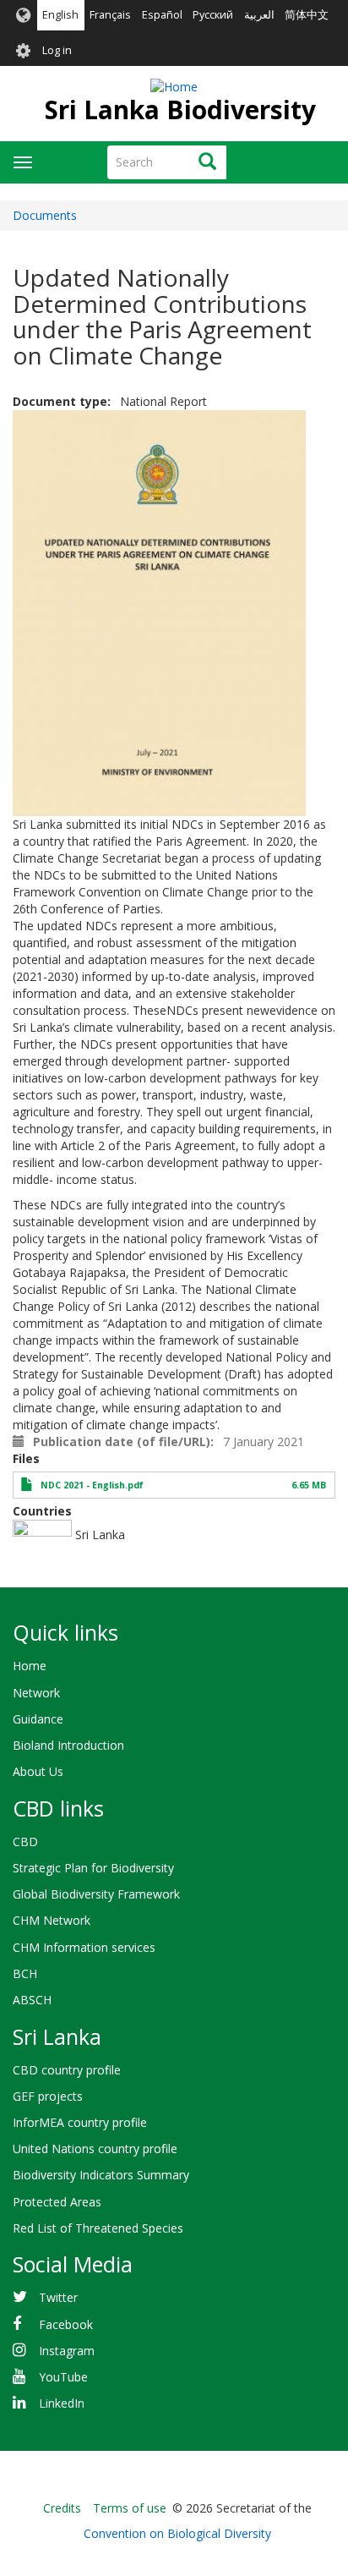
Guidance (38, 1719)
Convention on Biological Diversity (177, 2533)
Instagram (67, 2351)
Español (162, 15)
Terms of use (130, 2508)
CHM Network (52, 1920)
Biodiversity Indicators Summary (101, 2175)
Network (36, 1693)
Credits (62, 2508)
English (60, 15)
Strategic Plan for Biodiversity (93, 1868)
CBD (25, 1842)
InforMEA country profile (80, 2122)
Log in (57, 50)
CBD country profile (67, 2070)
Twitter (58, 2297)
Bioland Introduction (68, 1745)
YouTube (63, 2377)
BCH (25, 1973)
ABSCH (32, 2000)
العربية (259, 15)
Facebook (66, 2324)
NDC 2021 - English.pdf (92, 1485)
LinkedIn (62, 2403)
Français (110, 15)
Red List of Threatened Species (98, 2228)
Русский (213, 15)
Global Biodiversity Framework (96, 1894)
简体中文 (307, 15)
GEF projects (48, 2096)
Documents (45, 215)
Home (30, 1666)
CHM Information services (84, 1947)
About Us (38, 1771)
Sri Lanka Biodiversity (180, 110)
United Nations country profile (95, 2148)
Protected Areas (57, 2202)
